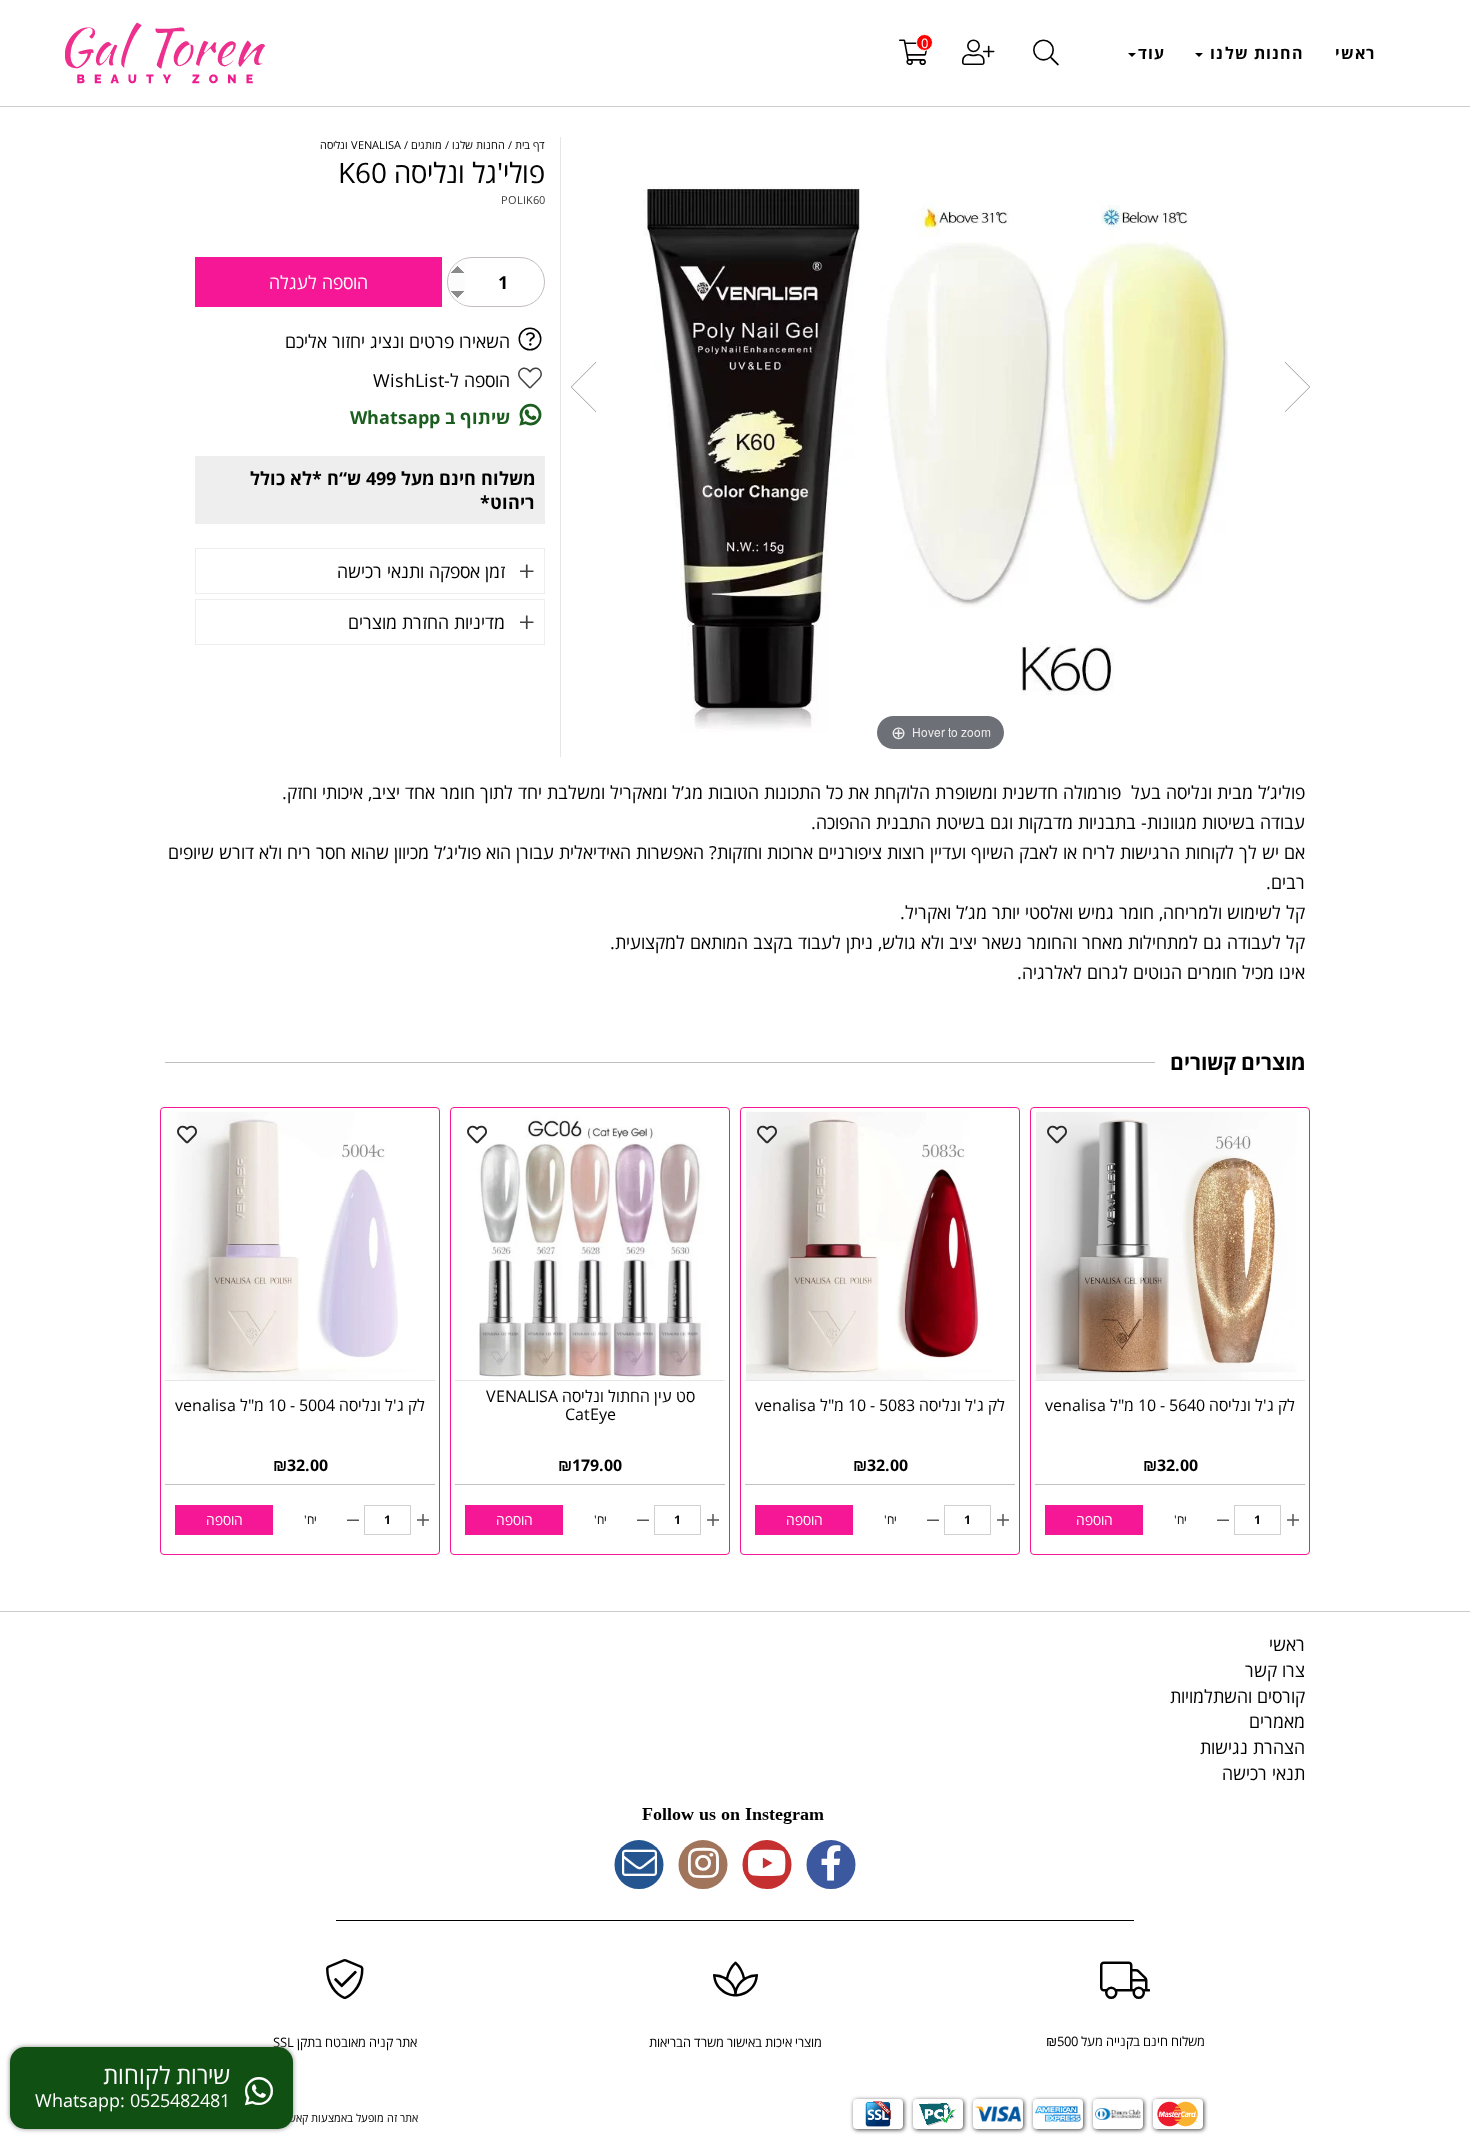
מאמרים (1277, 1721)
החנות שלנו (1254, 53)
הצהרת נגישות (1252, 1747)
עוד (1151, 53)
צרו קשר (1275, 1670)
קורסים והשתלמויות (1237, 1696)
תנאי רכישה (1263, 1773)
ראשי (1355, 53)
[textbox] (735, 1815)
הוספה (1094, 1519)
